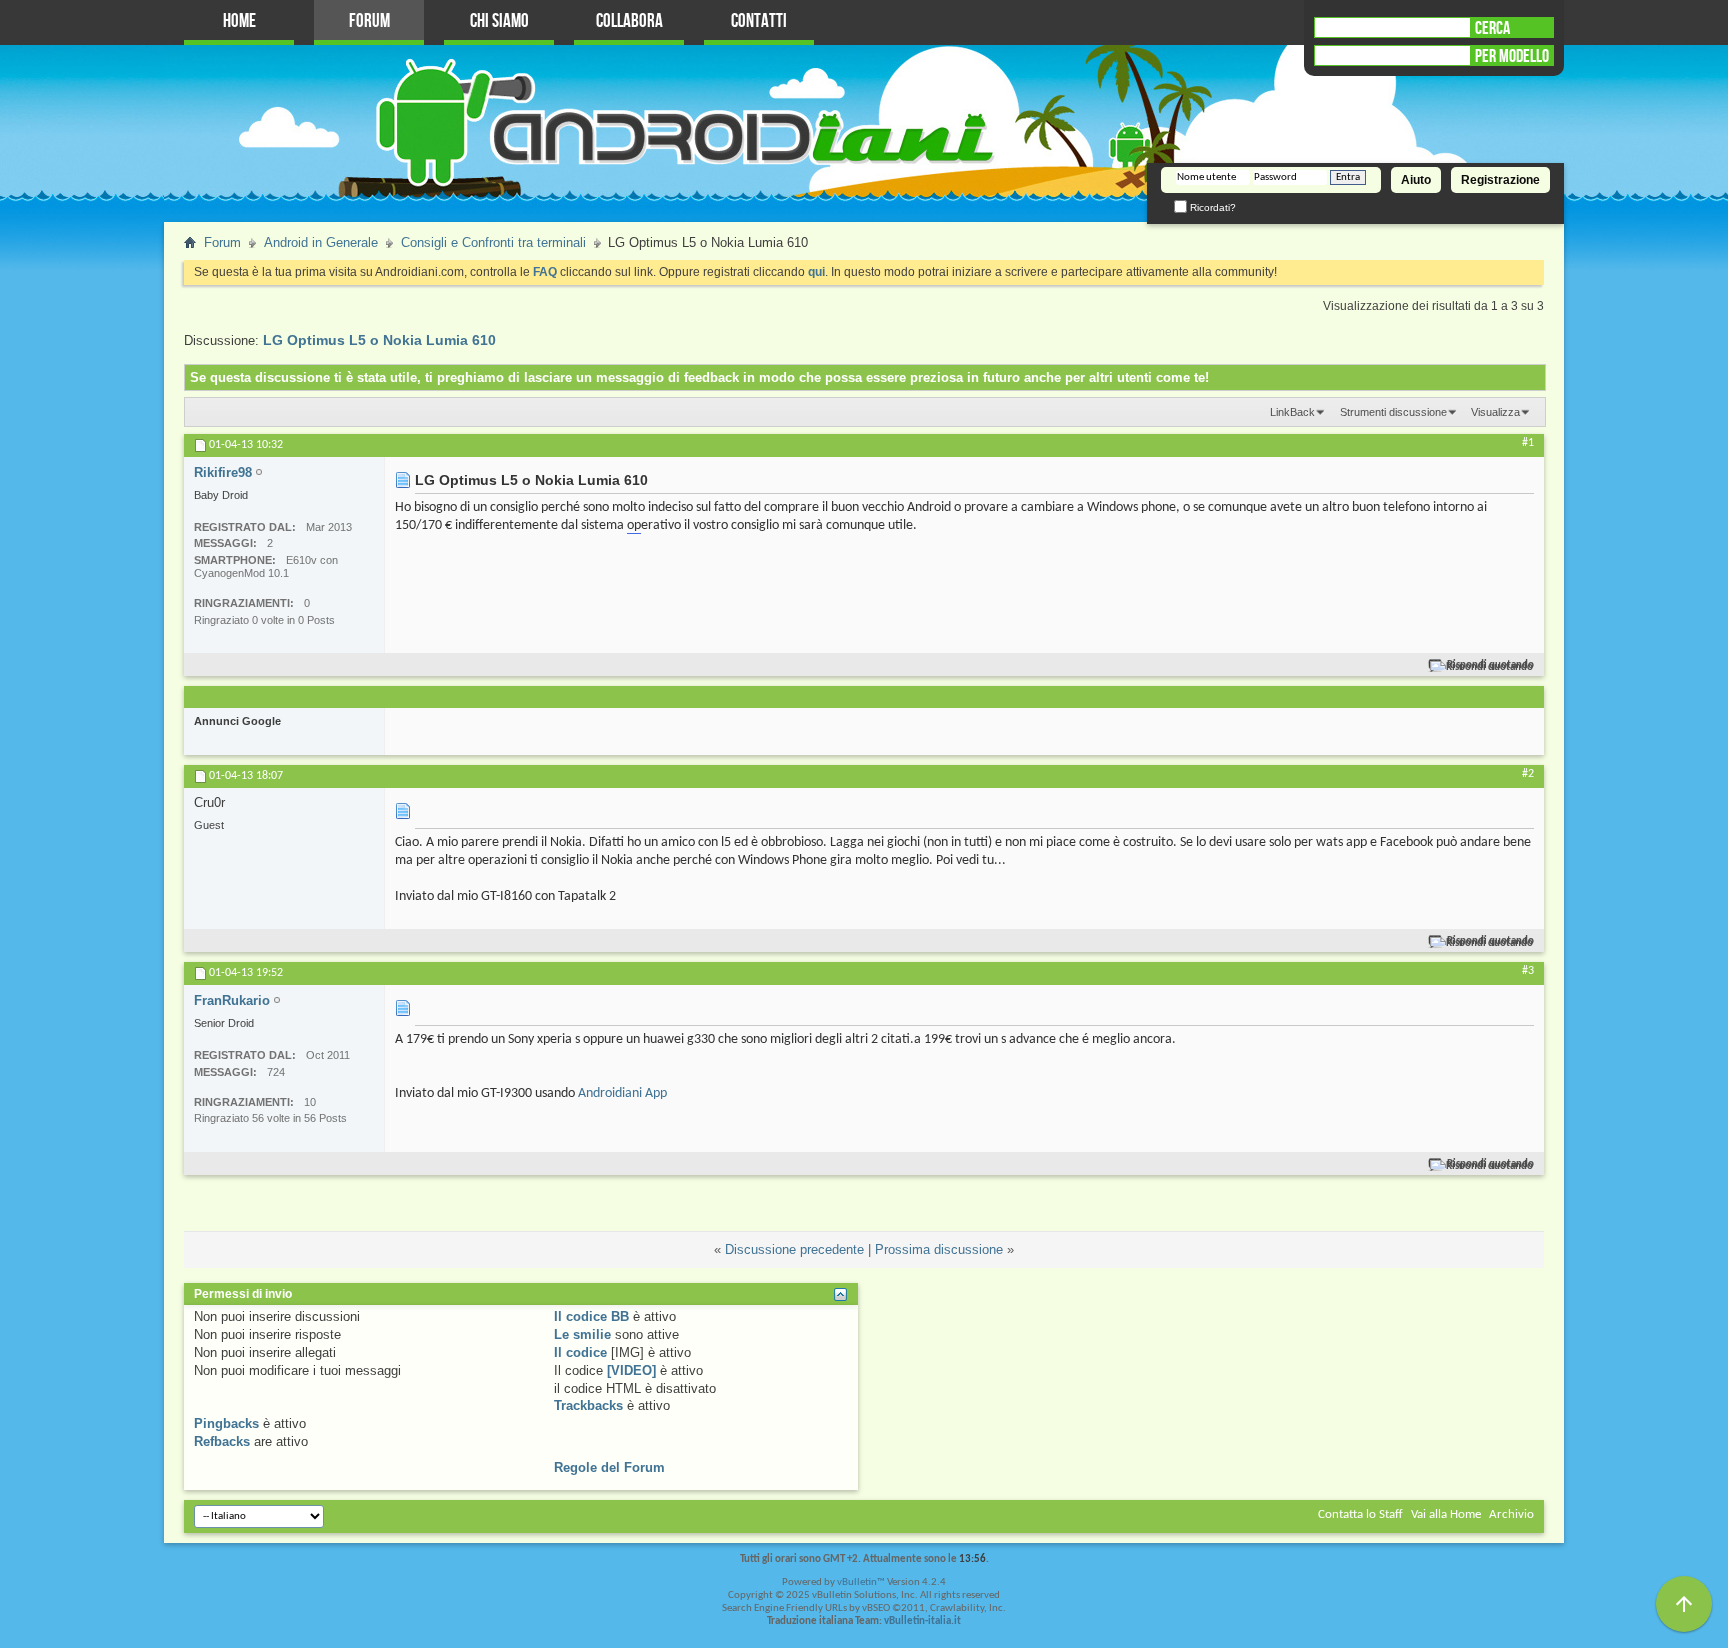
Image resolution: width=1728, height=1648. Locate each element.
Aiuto (1416, 180)
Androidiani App (622, 1093)
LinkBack (1292, 412)
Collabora (629, 21)
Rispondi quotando (1490, 665)
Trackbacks (588, 1405)
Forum (369, 21)
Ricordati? (1211, 207)
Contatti (759, 21)
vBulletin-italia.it (922, 1621)
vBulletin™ (861, 1582)
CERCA (1492, 28)
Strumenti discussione (1393, 412)
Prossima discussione (939, 1249)
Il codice (580, 1352)
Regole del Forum (609, 1467)
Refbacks (222, 1441)
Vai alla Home (1446, 1514)
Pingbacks (226, 1423)
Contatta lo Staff (1360, 1514)
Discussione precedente (794, 1249)
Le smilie (582, 1334)
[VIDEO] (631, 1370)
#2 (1528, 774)
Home (239, 21)
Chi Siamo (499, 21)
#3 (1528, 971)
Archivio (1511, 1514)
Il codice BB (591, 1316)
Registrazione (1500, 180)
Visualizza (1495, 412)
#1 (1528, 443)
